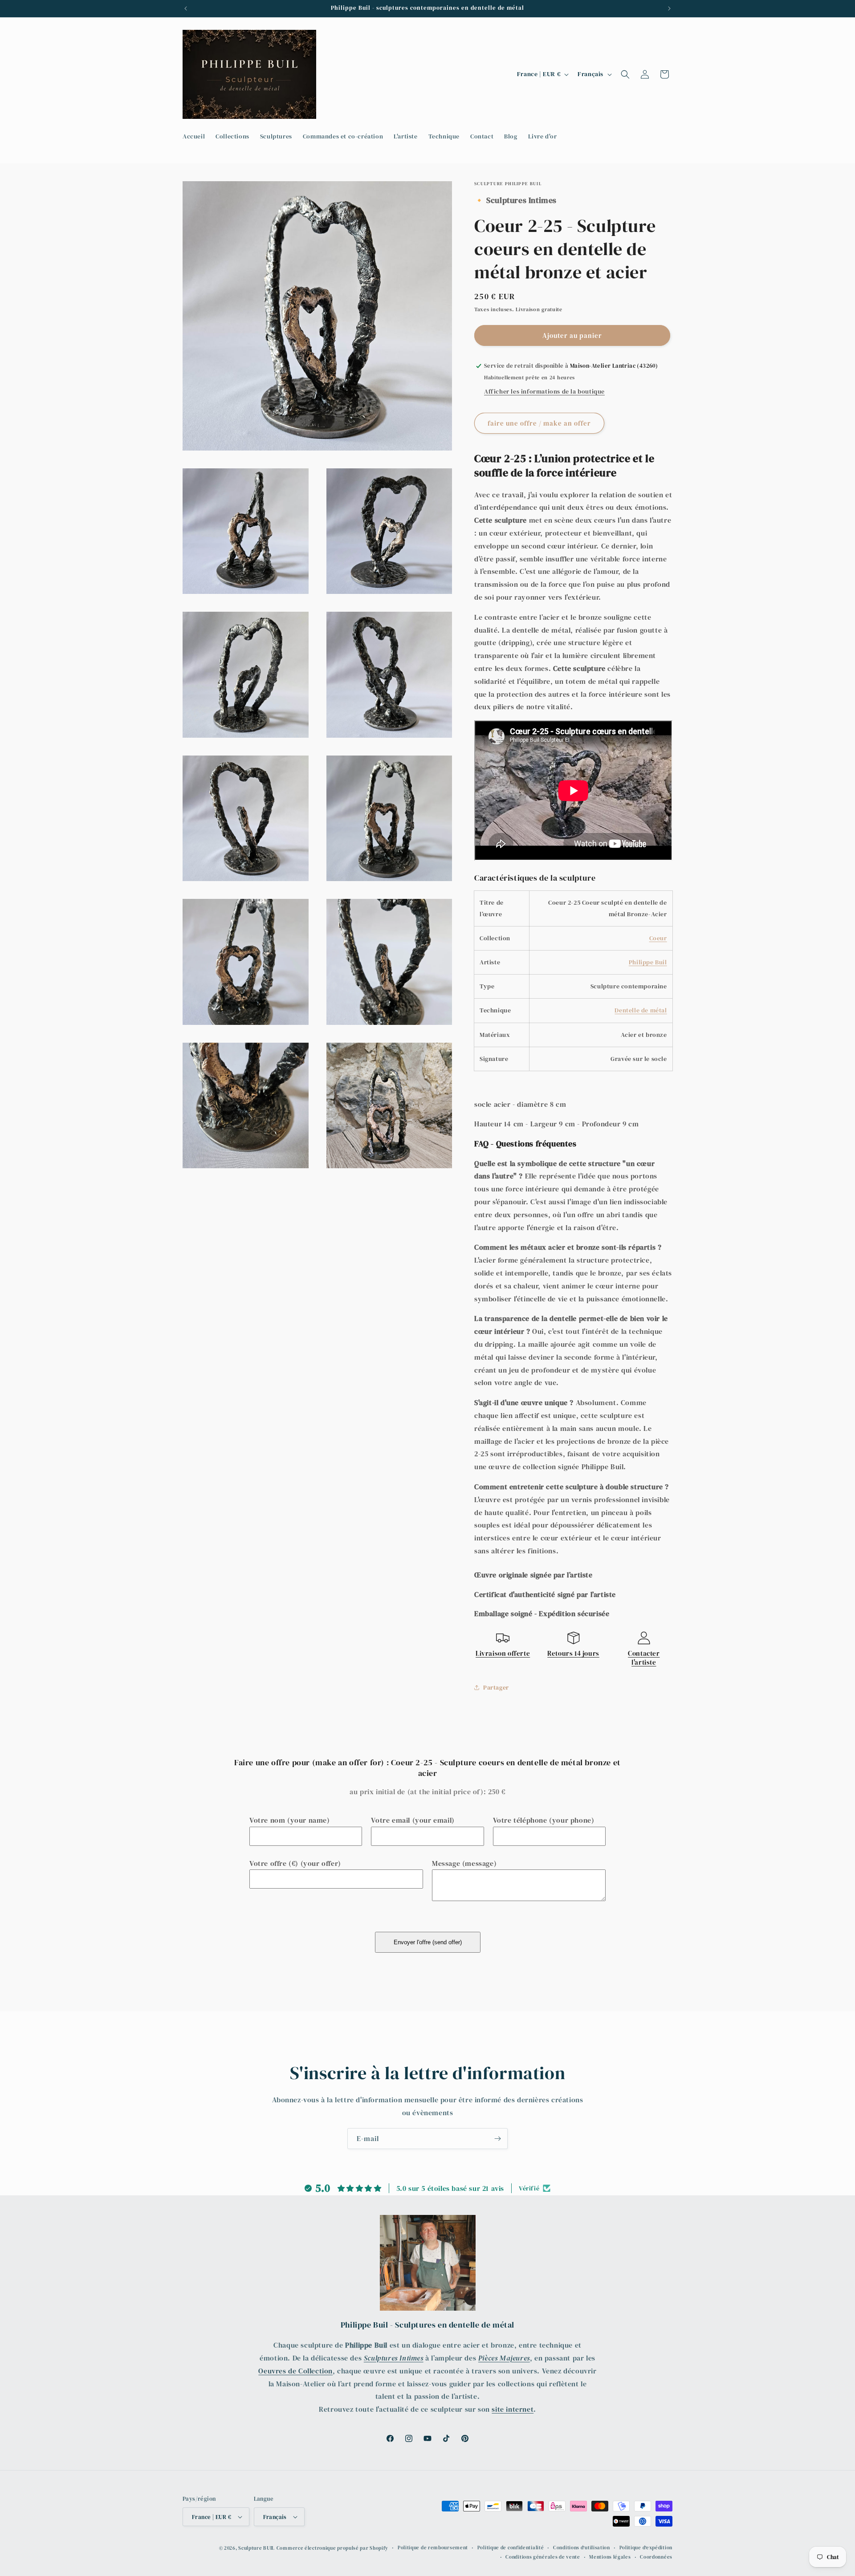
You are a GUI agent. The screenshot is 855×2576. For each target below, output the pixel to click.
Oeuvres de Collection (295, 2371)
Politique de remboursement (433, 2548)
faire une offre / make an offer (539, 423)
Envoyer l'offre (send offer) (428, 1942)
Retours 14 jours (573, 1653)
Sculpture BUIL (256, 2548)
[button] (625, 74)
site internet (513, 2409)
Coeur (658, 938)
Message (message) (464, 1863)
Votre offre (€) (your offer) (295, 1863)
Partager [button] (496, 1687)
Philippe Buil (648, 962)
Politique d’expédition (646, 2548)
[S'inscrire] (497, 2139)
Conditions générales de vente (543, 2557)
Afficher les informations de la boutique (544, 391)
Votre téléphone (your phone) (544, 1820)
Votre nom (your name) (290, 1820)
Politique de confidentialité (511, 2548)
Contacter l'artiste (644, 1658)
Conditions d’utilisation (582, 2548)
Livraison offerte (503, 1653)
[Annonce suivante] (669, 8)
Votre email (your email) (413, 1820)
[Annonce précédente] (186, 8)
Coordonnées (656, 2557)
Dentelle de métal (641, 1010)
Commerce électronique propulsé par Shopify (332, 2548)
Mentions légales (610, 2557)
